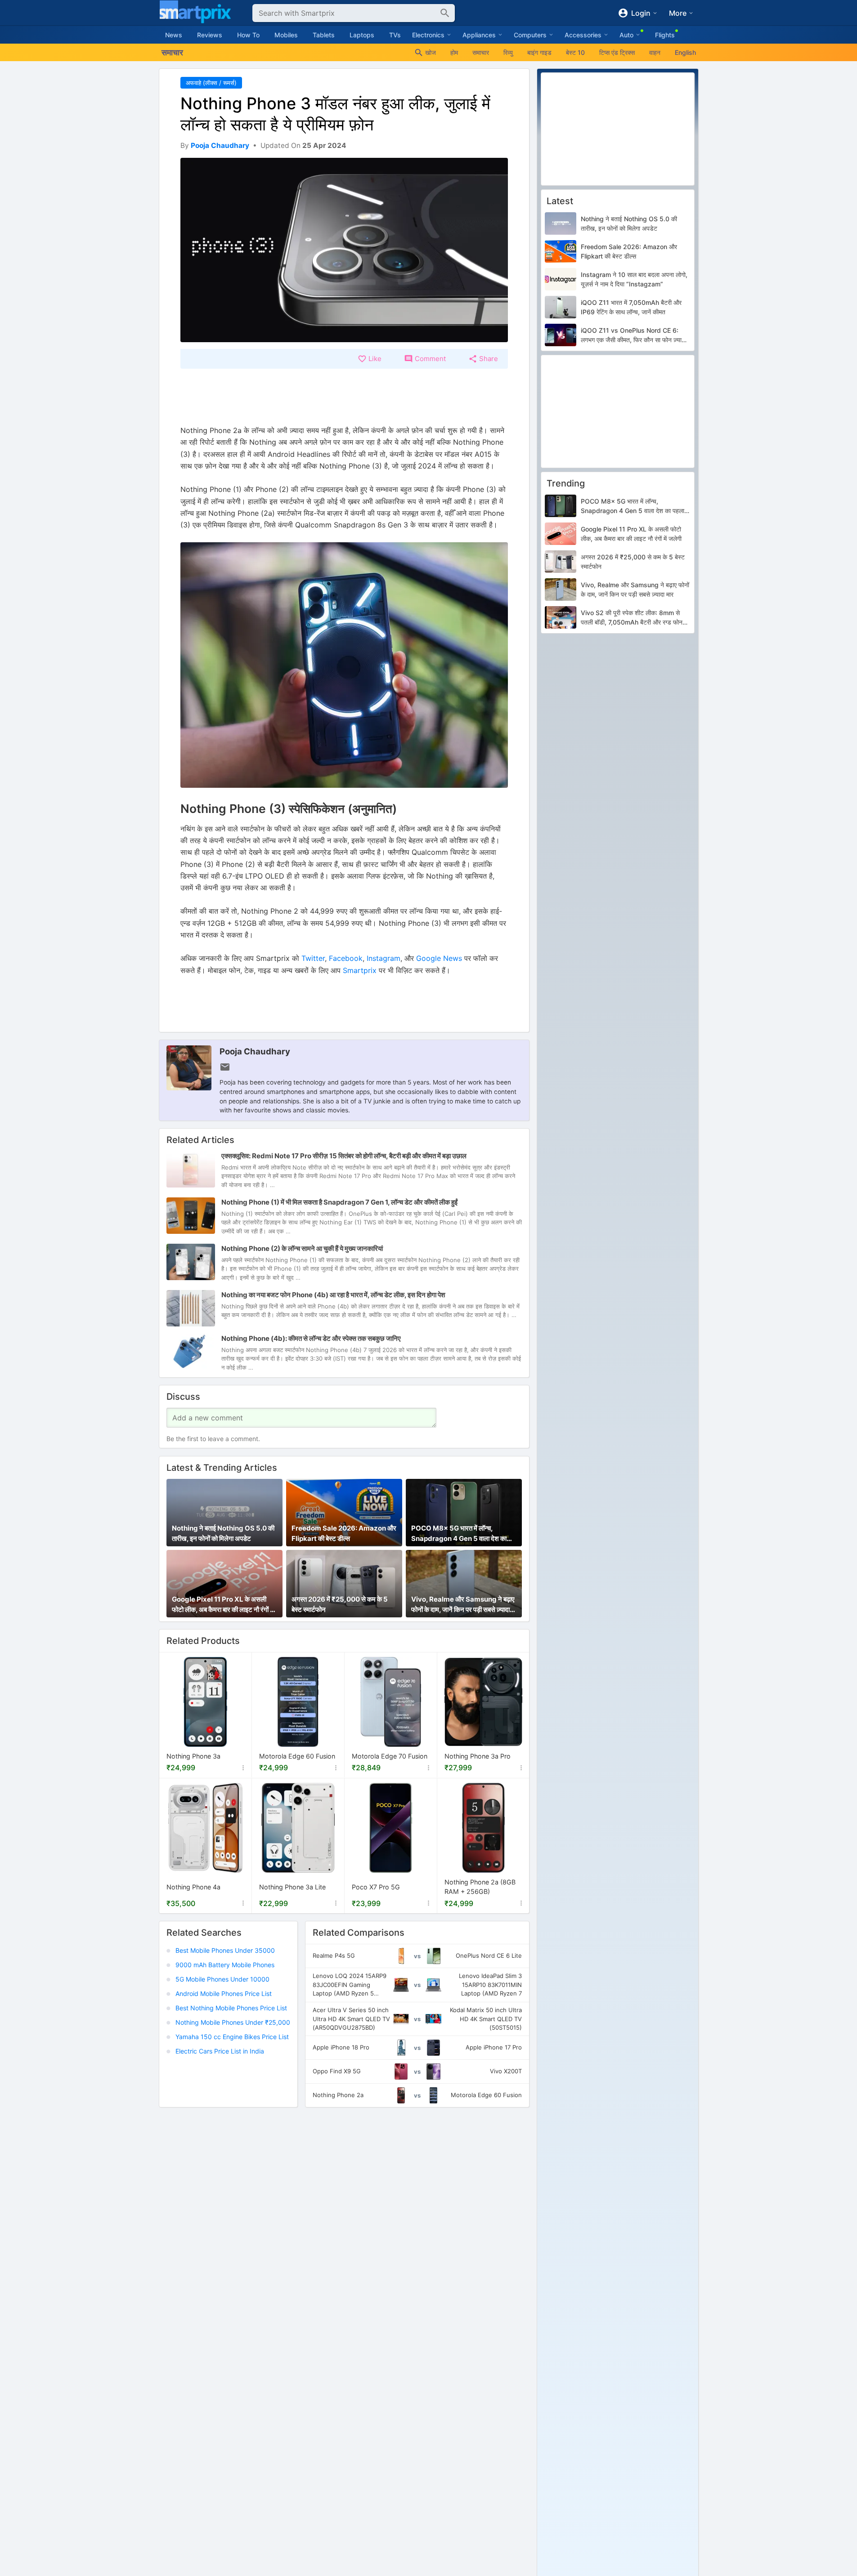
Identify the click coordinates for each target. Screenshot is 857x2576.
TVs (395, 35)
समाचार (481, 52)
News (174, 35)
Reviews (210, 35)
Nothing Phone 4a (193, 1887)
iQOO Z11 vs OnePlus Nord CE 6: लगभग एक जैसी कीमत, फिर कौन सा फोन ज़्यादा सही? (633, 335)
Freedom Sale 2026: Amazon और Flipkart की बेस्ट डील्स (344, 1533)
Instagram (384, 958)
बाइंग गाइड (539, 52)
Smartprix (360, 970)
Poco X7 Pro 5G (376, 1887)
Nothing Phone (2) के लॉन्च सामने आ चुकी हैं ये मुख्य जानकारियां (302, 1248)
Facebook (346, 958)
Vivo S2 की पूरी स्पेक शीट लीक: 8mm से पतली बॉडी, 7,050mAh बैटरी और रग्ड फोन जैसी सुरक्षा (632, 618)
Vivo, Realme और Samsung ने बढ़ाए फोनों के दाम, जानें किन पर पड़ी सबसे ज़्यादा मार (463, 1605)
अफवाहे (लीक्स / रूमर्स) (211, 83)
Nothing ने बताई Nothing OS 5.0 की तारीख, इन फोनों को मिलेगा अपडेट (223, 1533)
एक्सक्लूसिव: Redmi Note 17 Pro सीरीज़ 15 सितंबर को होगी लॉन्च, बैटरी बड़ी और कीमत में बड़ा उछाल (344, 1156)
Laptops (362, 35)
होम (454, 52)
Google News (439, 958)
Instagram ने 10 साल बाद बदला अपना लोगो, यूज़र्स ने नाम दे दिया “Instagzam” (634, 279)
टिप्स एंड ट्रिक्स (617, 52)
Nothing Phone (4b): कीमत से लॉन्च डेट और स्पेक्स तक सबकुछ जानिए (311, 1338)
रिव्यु (508, 52)
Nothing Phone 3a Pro (478, 1757)
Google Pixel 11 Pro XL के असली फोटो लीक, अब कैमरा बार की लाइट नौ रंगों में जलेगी (223, 1605)
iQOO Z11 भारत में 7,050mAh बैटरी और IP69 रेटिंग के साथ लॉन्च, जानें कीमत (631, 307)
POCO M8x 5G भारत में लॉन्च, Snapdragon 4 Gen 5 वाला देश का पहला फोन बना (459, 1534)
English (685, 52)
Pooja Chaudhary (255, 1051)
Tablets (324, 35)
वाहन (655, 52)
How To (248, 35)
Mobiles (286, 35)
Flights (665, 35)
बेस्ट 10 (575, 52)
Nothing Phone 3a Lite (292, 1887)
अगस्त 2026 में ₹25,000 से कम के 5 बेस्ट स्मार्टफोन (340, 1604)
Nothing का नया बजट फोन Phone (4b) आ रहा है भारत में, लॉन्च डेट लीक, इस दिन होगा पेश (333, 1295)
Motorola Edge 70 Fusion (390, 1757)
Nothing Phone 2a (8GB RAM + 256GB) (480, 1887)
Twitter (313, 958)
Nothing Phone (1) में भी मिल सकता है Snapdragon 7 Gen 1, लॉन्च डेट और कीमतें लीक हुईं (339, 1202)
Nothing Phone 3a (193, 1757)
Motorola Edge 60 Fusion (297, 1757)
